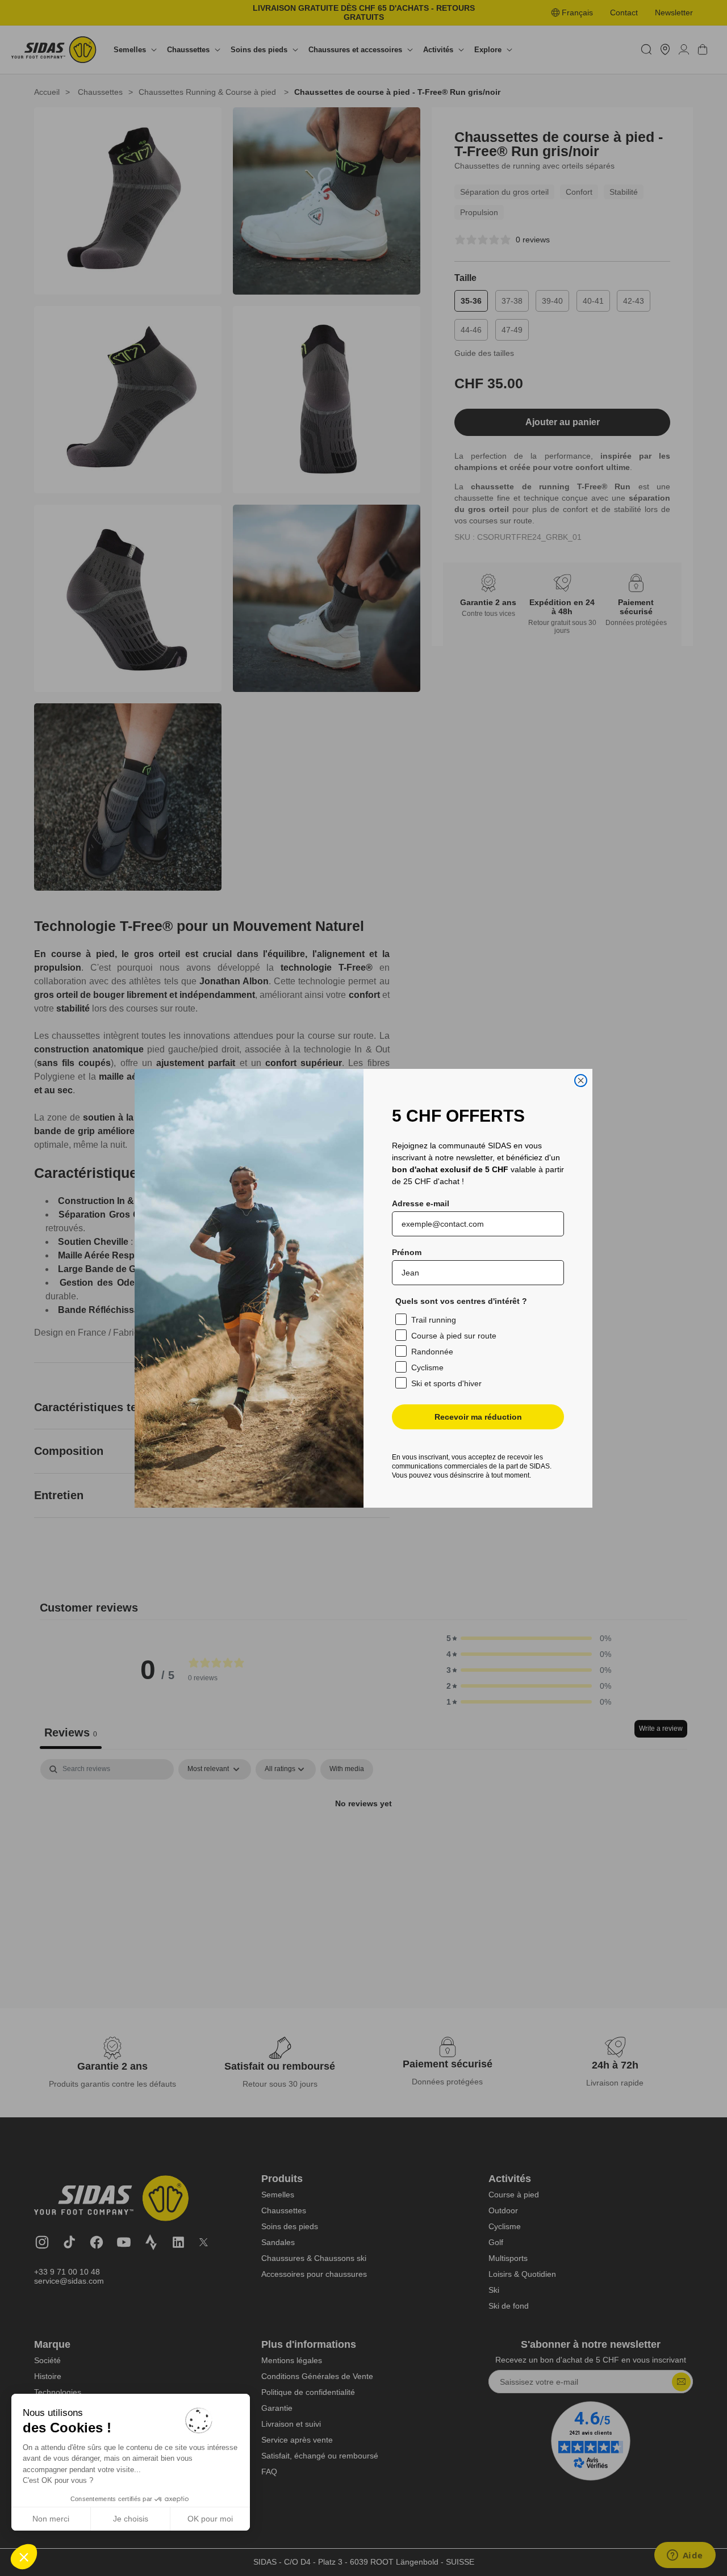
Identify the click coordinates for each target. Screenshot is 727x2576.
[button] (24, 2557)
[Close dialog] (581, 1081)
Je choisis (131, 2519)
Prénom (407, 1252)
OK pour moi (210, 2519)
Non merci (51, 2519)
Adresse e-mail (421, 1203)
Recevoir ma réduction (478, 1417)
